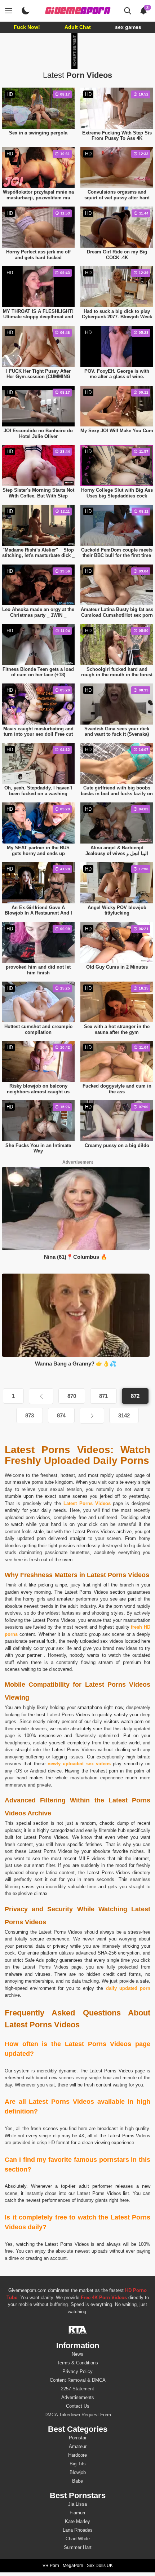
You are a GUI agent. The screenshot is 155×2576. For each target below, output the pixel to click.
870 (72, 1396)
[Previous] (41, 1396)
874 (61, 1415)
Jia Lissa (77, 2504)
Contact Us (78, 2406)
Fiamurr (77, 2513)
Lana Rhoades (78, 2530)
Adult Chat (78, 27)
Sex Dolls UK (100, 2566)
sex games (128, 27)
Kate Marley (77, 2521)
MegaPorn (73, 2566)
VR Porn (51, 2566)
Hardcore (77, 2455)
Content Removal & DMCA (78, 2380)
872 (135, 1396)
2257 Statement (77, 2389)
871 (103, 1396)
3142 (124, 1415)
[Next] (92, 1416)
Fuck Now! (27, 27)
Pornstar (78, 2438)
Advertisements (78, 2397)
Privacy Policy (77, 2371)
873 (30, 1415)
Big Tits (78, 2464)
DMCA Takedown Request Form (78, 2415)
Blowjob (78, 2472)
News (77, 2354)
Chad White (78, 2539)
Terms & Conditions (77, 2363)
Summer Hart (78, 2547)
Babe (77, 2481)
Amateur (78, 2446)
